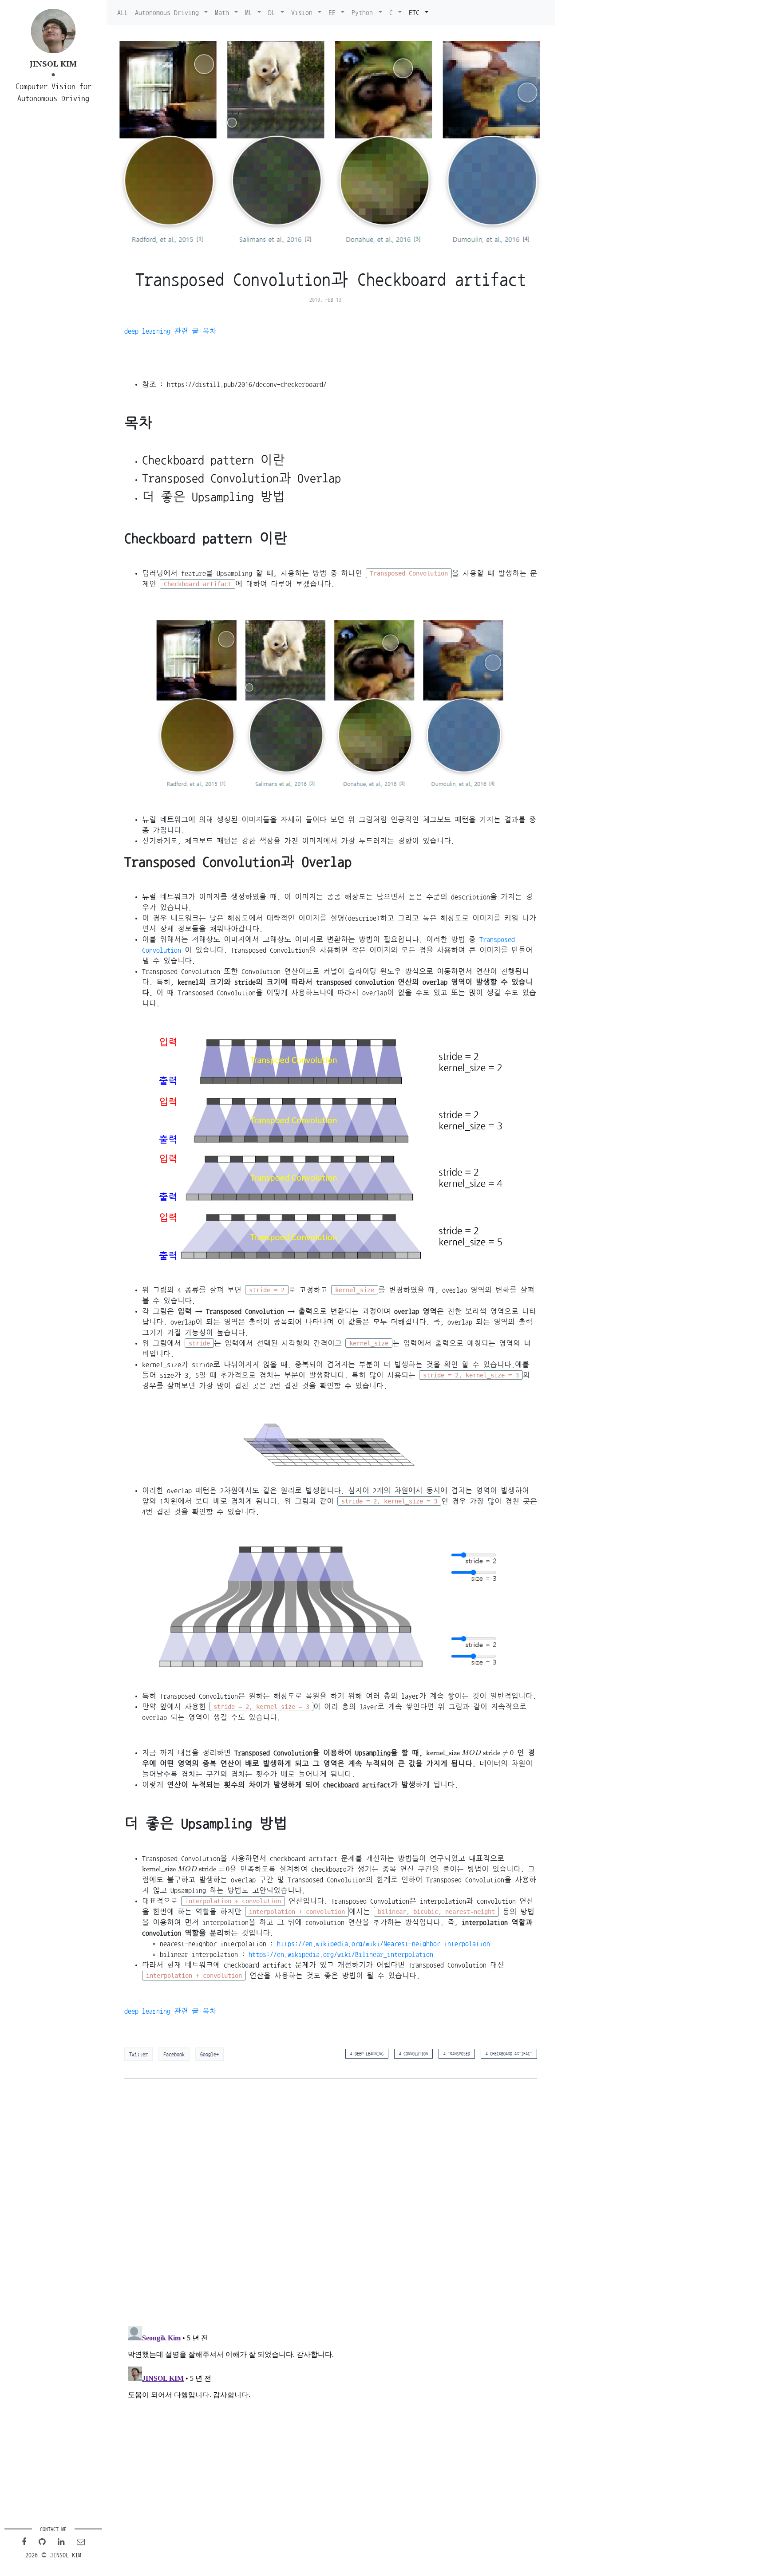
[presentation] (470, 1753)
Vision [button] (304, 12)
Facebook (174, 2054)
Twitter (138, 2054)
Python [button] (364, 12)
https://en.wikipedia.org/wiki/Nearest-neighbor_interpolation (383, 1944)
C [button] (393, 12)
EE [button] (334, 12)
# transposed (457, 2054)
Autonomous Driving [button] (169, 12)
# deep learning (367, 2054)
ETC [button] (416, 12)
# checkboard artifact (509, 2054)
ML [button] (250, 12)
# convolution (413, 2054)
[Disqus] (331, 2203)
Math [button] (224, 12)
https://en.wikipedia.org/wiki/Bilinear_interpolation (341, 1954)
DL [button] (273, 12)
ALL (123, 12)
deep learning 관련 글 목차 (170, 331)
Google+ (210, 2054)
